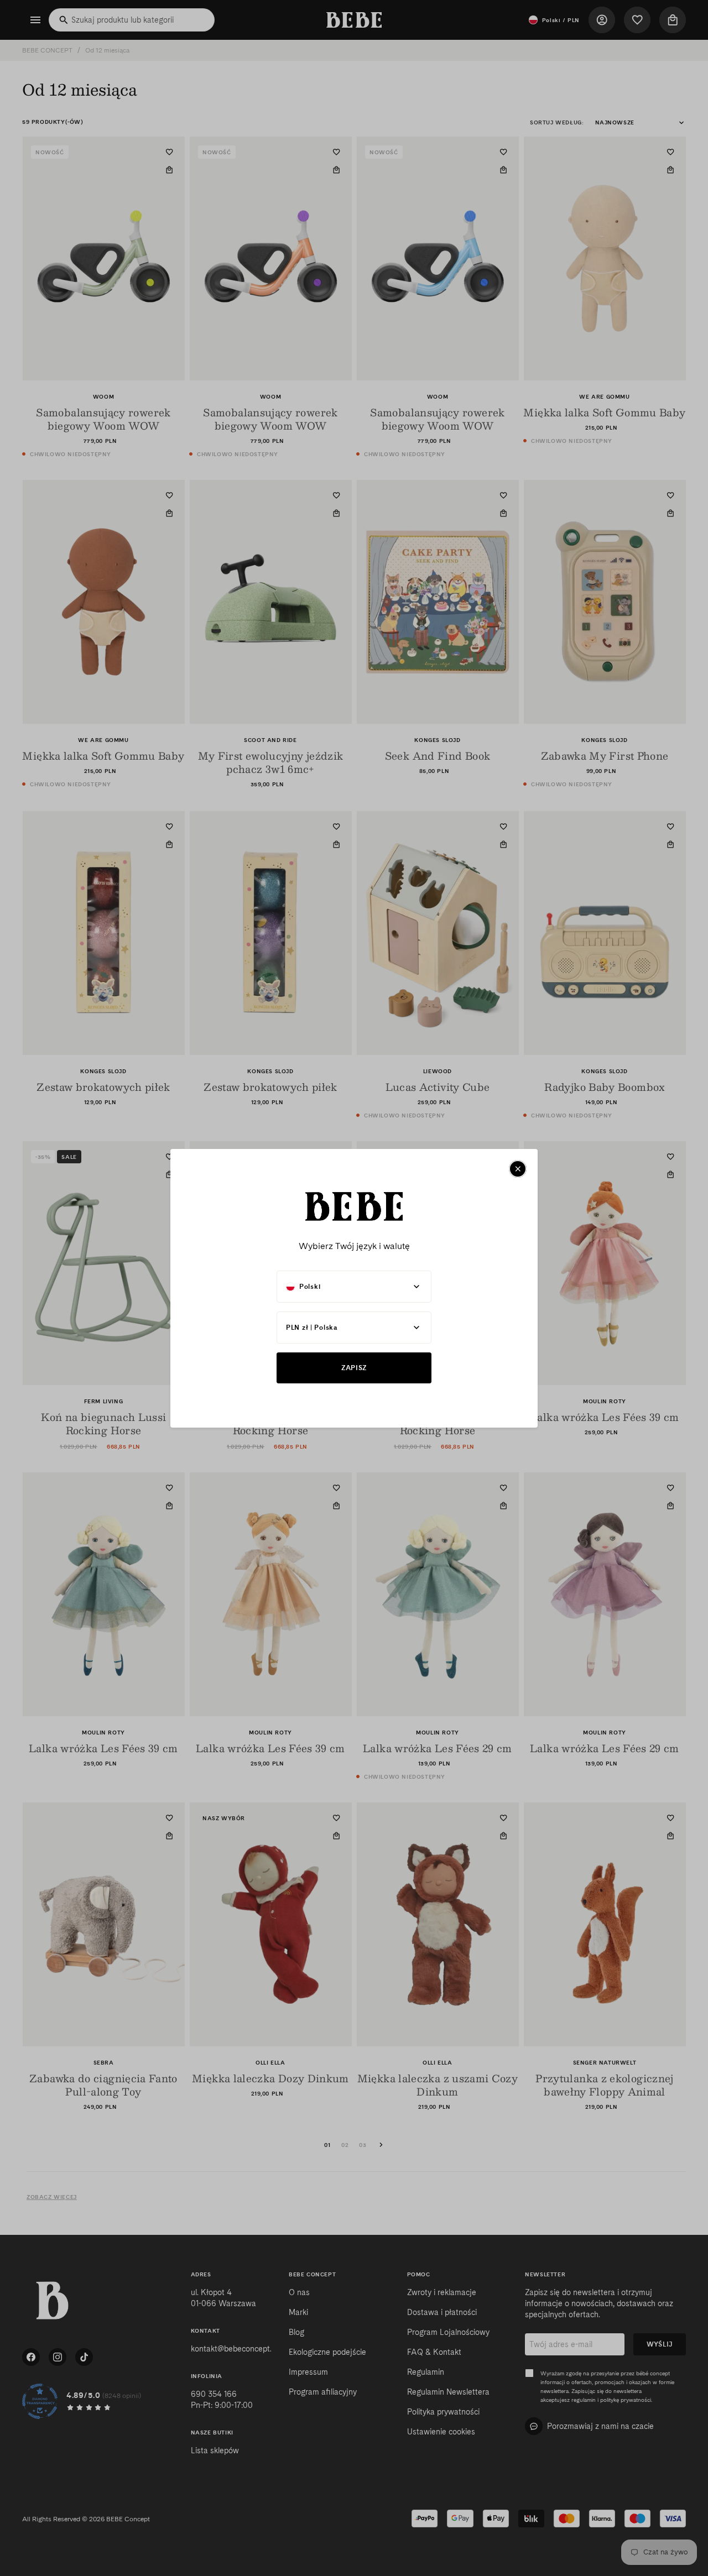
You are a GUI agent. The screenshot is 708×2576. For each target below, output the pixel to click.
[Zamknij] (518, 1169)
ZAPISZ (354, 1368)
